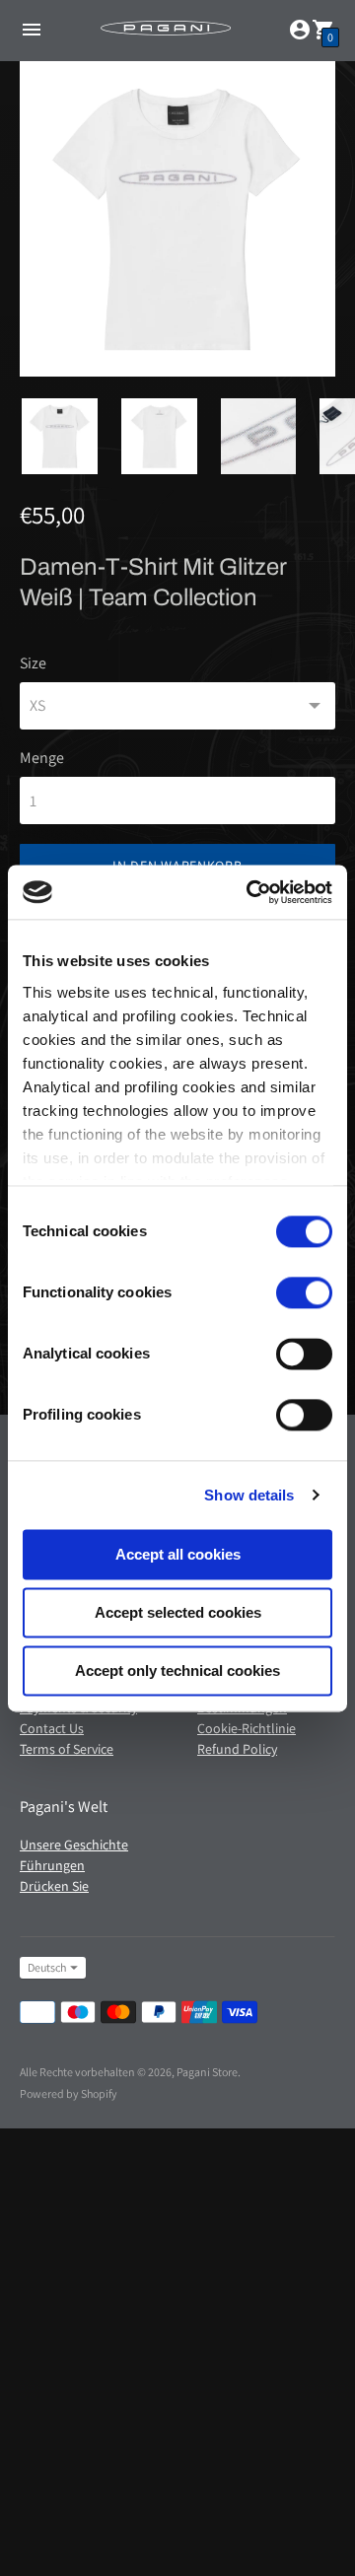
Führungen (52, 1865)
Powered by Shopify (69, 2093)
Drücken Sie (54, 1886)
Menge (42, 758)
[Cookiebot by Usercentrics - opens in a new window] (250, 892)
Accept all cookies (178, 1554)
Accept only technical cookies (177, 1671)
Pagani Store (207, 2072)
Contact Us (52, 1728)
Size (33, 663)
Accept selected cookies (178, 1612)
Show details (249, 1495)
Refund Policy (237, 1749)
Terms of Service (67, 1749)
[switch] (304, 1292)
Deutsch (47, 1967)
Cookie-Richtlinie (247, 1728)
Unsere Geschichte (74, 1845)
